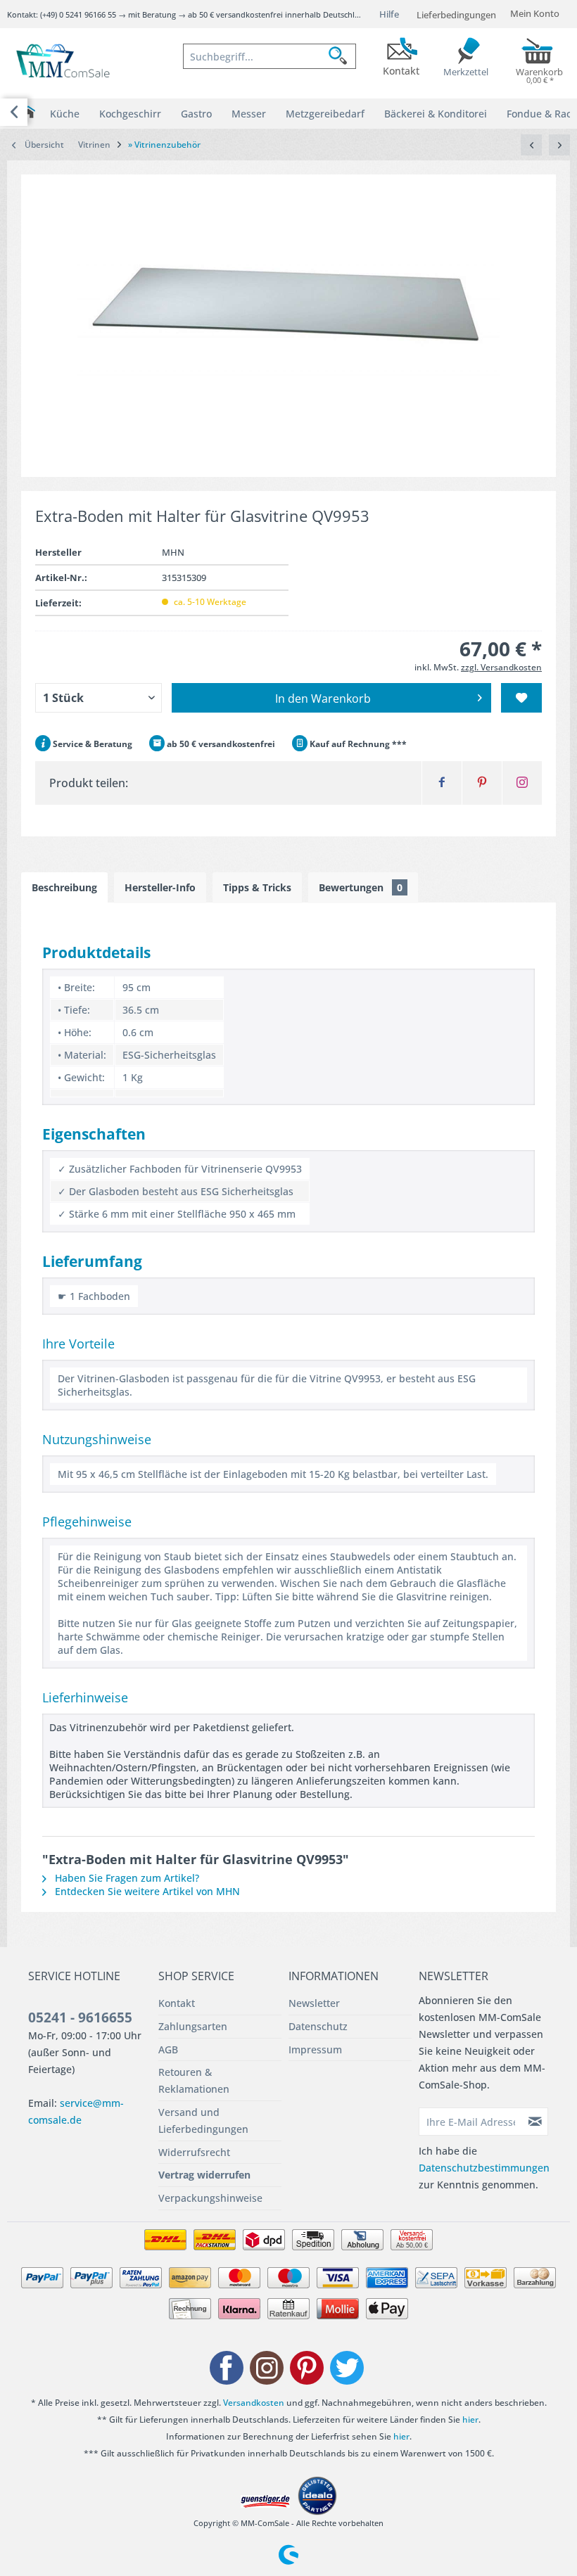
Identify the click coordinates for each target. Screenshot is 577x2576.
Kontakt (177, 2003)
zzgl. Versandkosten (501, 667)
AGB (168, 2049)
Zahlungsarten (193, 2026)
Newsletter (314, 2003)
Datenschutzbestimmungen (484, 2168)
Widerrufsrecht (194, 2152)
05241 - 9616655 (80, 2017)
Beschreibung (64, 887)
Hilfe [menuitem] (389, 14)
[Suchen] (342, 56)
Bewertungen (361, 887)
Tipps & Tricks (257, 887)
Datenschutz (318, 2026)
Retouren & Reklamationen (194, 2080)
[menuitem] (270, 56)
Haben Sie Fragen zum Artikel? (126, 1878)
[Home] (28, 112)
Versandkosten (254, 2403)
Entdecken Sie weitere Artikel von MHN (146, 1891)
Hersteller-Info (160, 887)
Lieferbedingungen (456, 15)
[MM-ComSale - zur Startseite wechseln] (64, 62)
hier (470, 2419)
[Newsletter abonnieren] (535, 2122)
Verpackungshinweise (210, 2198)
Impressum (315, 2049)
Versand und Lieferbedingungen (203, 2121)
